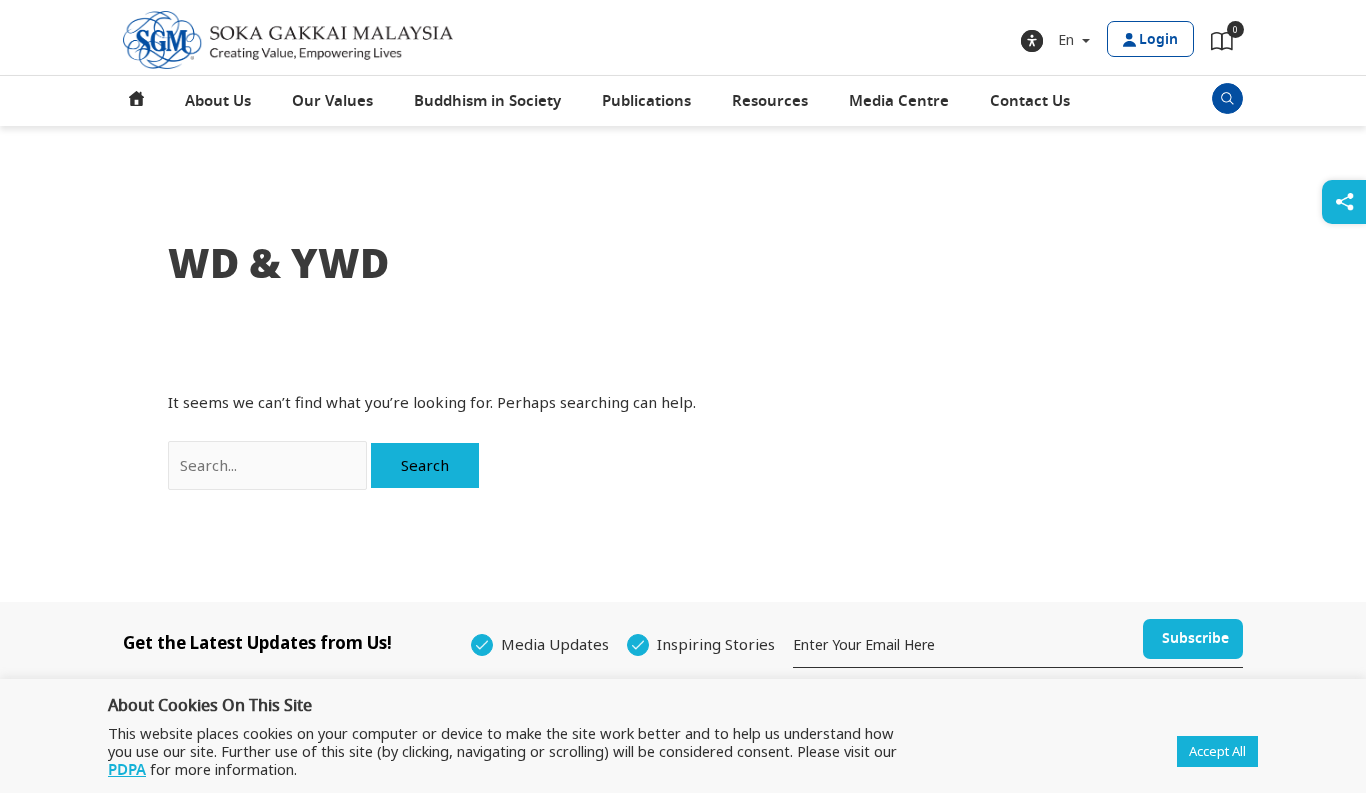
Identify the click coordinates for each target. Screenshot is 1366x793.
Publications (646, 101)
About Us (218, 101)
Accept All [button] (1217, 751)
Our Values (332, 101)
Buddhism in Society (487, 101)
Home (137, 101)
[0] (1222, 45)
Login (1158, 39)
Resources (770, 101)
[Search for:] (269, 465)
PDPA (127, 770)
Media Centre (899, 101)
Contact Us (1030, 101)
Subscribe (1195, 638)
